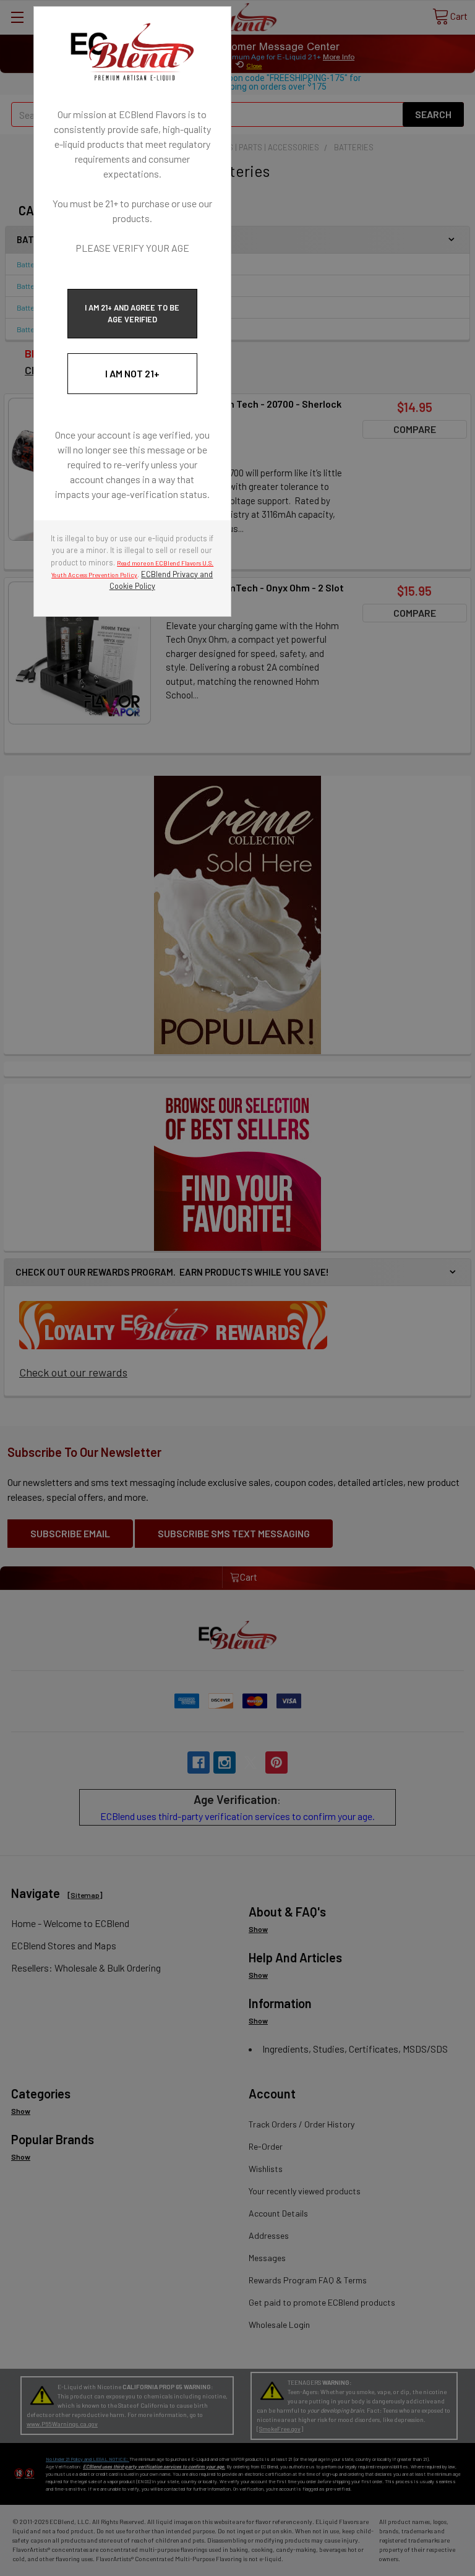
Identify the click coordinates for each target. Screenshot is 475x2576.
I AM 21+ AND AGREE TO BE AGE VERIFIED (132, 313)
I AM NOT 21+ (132, 373)
